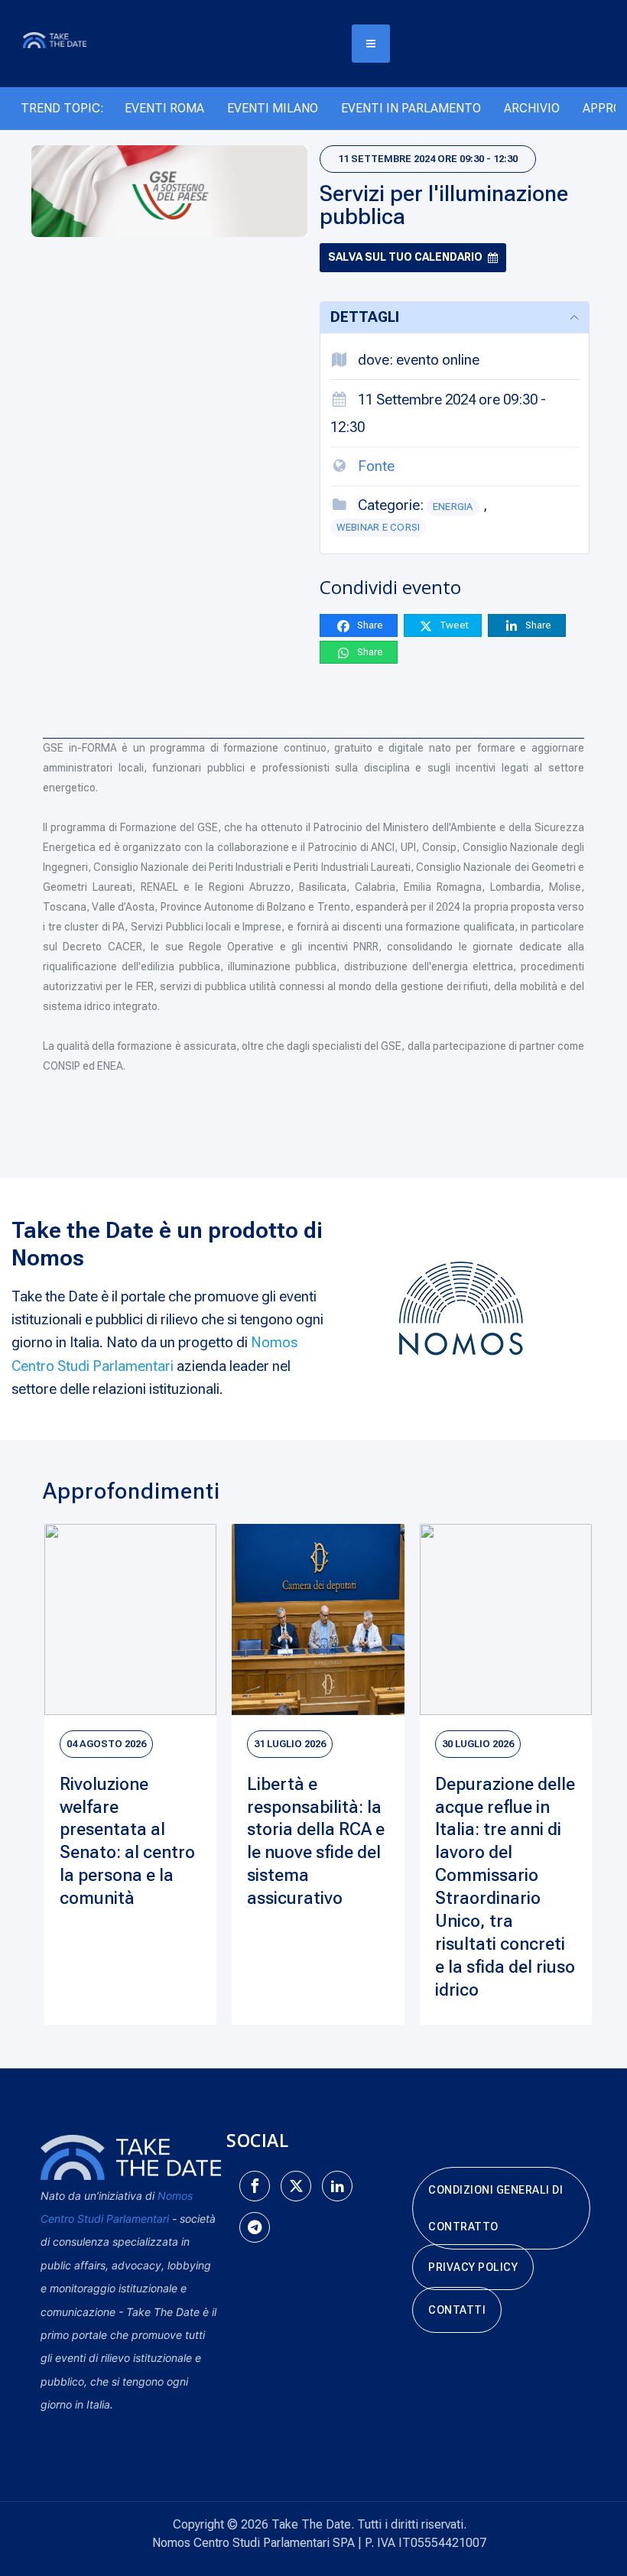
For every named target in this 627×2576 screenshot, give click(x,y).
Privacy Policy (473, 2267)
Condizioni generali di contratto (495, 2208)
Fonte (376, 466)
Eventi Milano (273, 108)
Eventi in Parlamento (411, 108)
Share (369, 625)
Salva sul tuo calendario (405, 257)
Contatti (457, 2310)
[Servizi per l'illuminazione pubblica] (169, 191)
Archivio (532, 108)
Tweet (453, 625)
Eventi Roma (164, 108)
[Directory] (63, 39)
